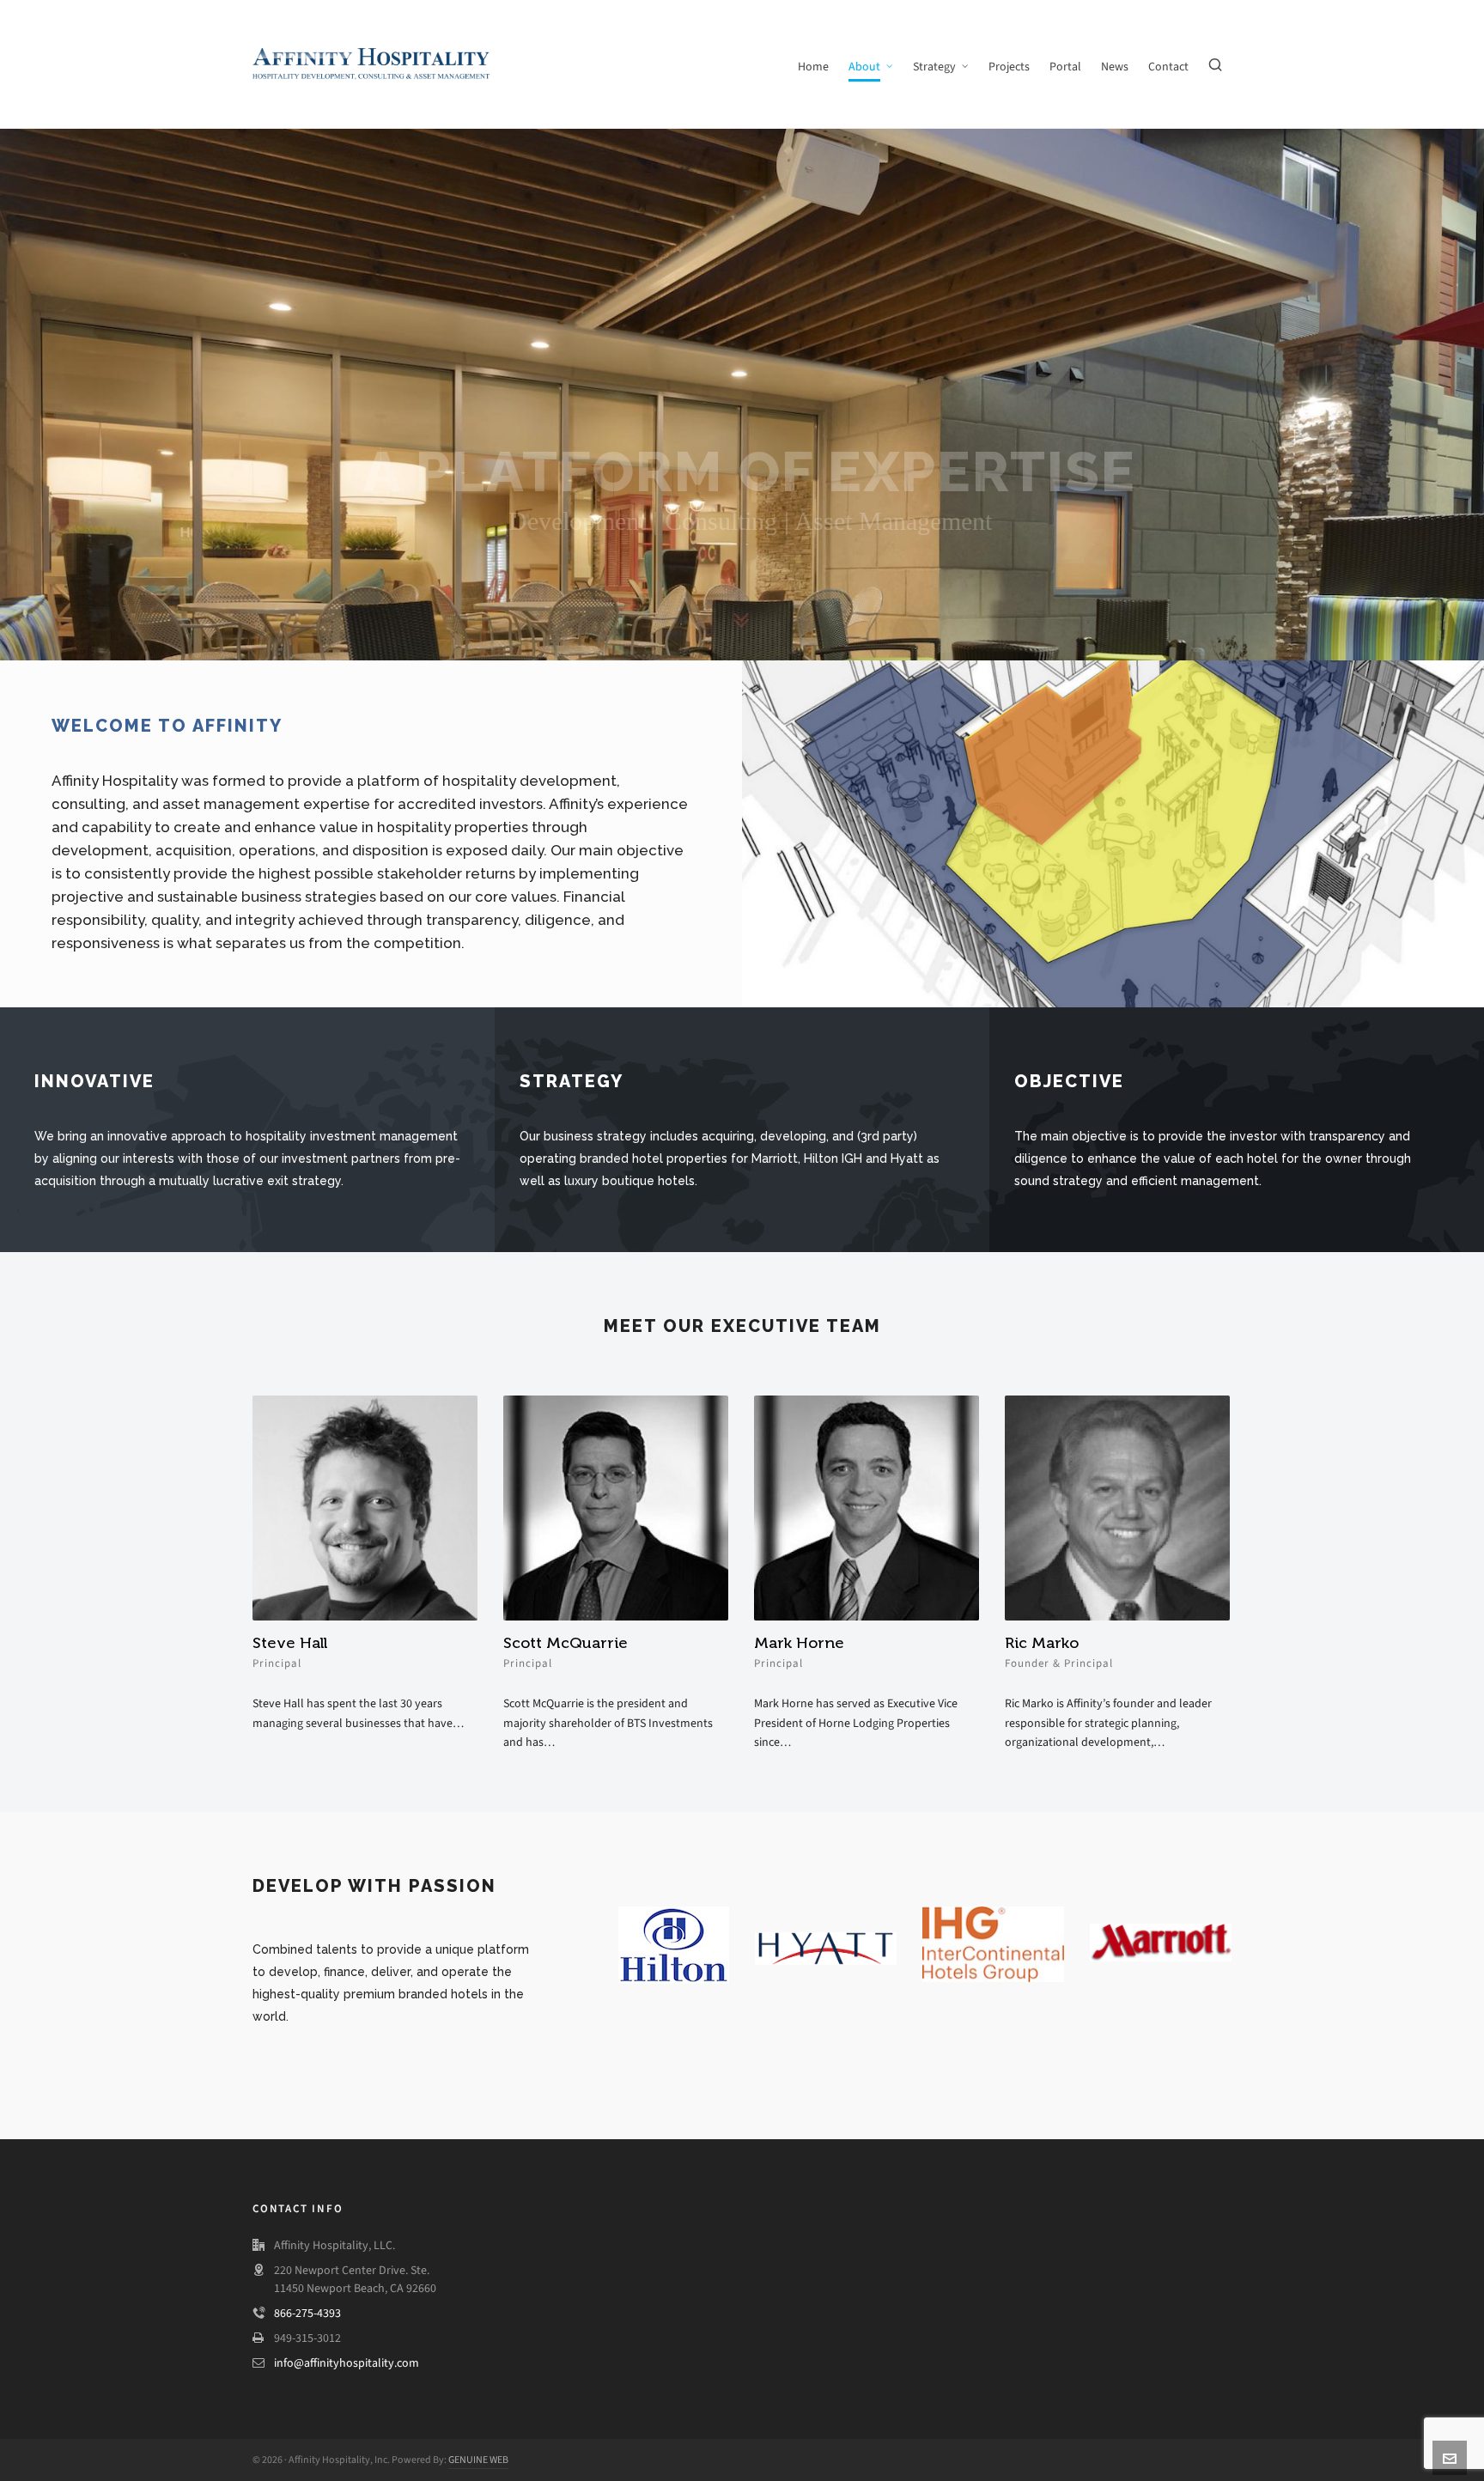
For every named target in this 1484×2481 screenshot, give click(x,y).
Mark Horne (799, 1643)
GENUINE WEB (478, 2460)
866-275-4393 (307, 2313)
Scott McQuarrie (566, 1643)
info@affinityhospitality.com (347, 2363)
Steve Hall (290, 1643)
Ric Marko (1042, 1643)
